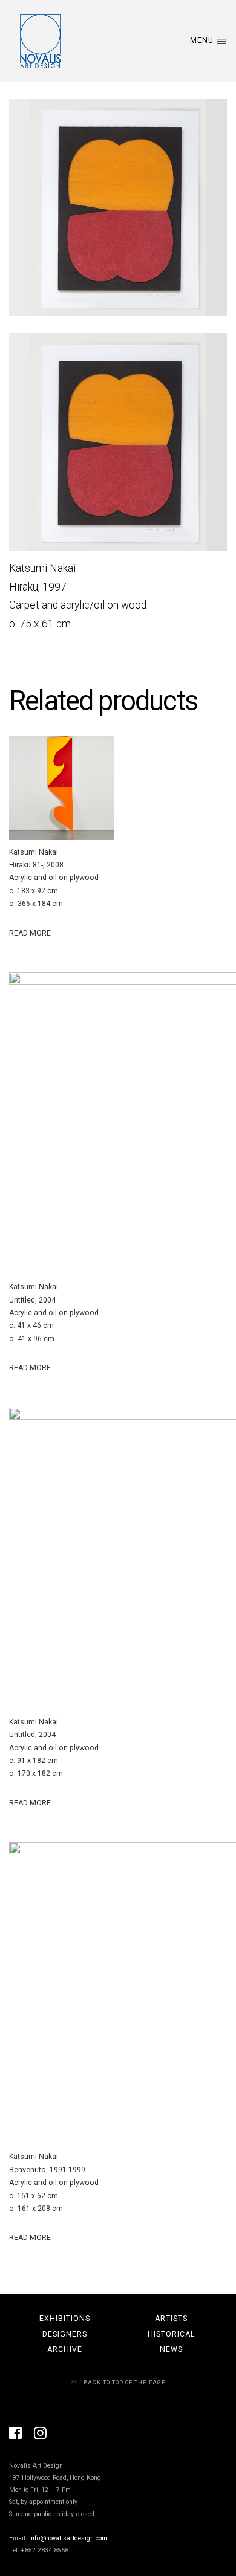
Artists (171, 2319)
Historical (171, 2334)
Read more (30, 933)
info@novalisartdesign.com (68, 2538)
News (171, 2349)
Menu (203, 40)
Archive (65, 2349)
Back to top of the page (124, 2382)
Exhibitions (65, 2319)
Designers (65, 2334)
